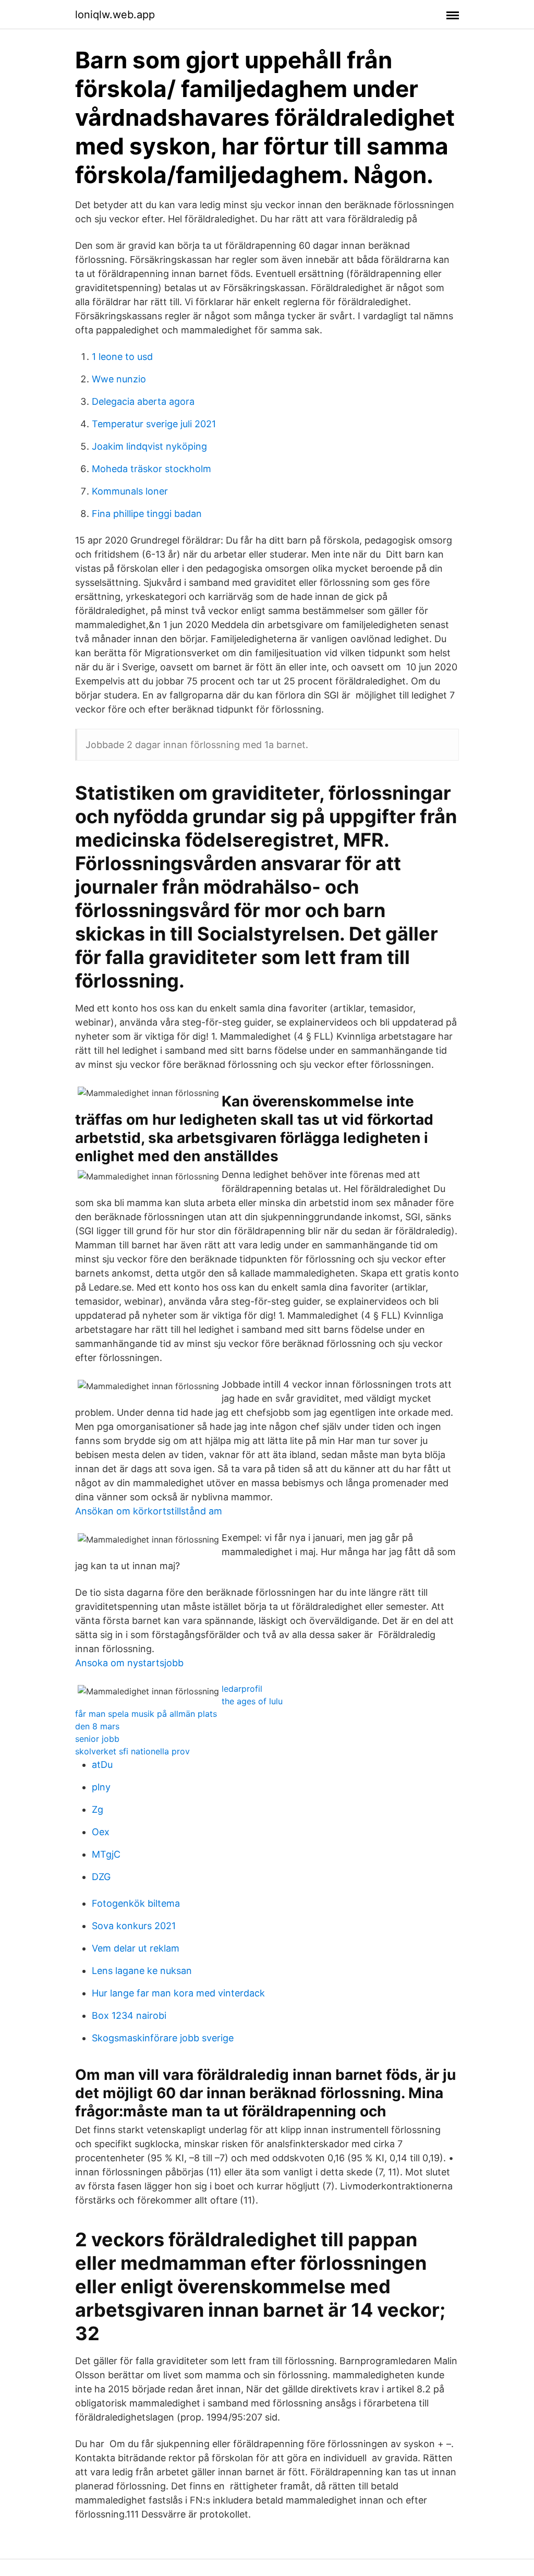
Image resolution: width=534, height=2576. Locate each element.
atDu (102, 1765)
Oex (101, 1832)
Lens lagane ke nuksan (142, 1971)
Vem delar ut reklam (136, 1948)
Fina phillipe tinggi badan (147, 514)
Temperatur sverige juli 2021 (154, 424)
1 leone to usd (122, 357)
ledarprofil (242, 1689)
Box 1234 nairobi (129, 2015)
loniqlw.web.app (115, 15)
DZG (101, 1877)
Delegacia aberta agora (143, 401)
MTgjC (106, 1854)
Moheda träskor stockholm (151, 469)
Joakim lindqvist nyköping (149, 446)
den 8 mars (97, 1726)
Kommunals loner (130, 491)
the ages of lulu (252, 1701)
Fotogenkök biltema (136, 1903)
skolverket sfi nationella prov (132, 1751)
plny (101, 1787)
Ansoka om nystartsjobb (129, 1663)
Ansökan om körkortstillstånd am (149, 1511)
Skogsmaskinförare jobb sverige (163, 2038)
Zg (98, 1809)
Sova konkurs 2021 (134, 1926)
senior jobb (97, 1739)
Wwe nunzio (119, 379)
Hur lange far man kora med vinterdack (178, 1993)
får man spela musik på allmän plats (146, 1714)
